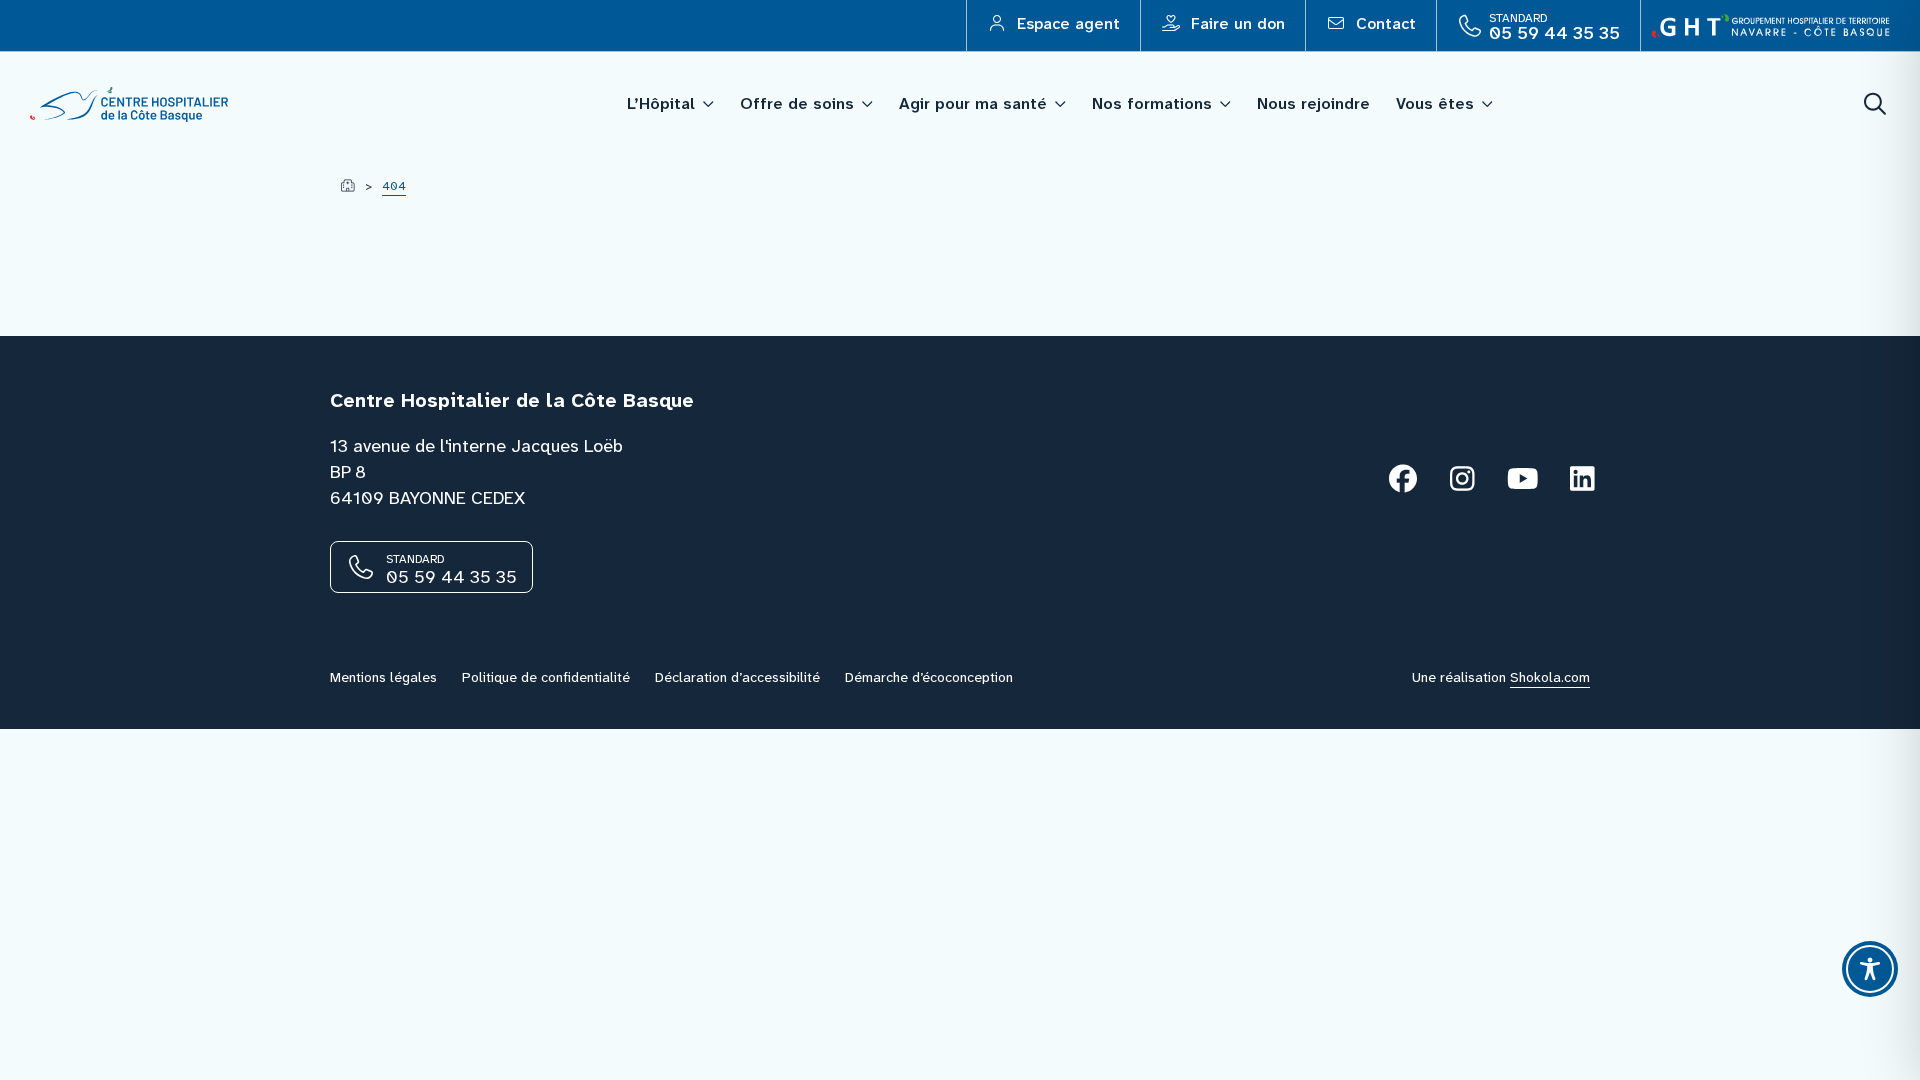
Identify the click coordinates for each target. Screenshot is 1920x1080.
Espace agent (1066, 23)
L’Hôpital (661, 103)
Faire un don (1235, 23)
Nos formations (1152, 103)
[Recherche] (1876, 104)
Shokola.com (1550, 677)
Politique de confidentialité (546, 677)
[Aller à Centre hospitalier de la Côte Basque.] (347, 186)
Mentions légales (383, 677)
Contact (1383, 23)
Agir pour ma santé (973, 103)
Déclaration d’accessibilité (737, 677)
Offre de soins (797, 103)
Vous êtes (1435, 103)
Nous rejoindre (1313, 103)
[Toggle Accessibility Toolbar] (1870, 969)
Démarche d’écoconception (929, 677)
